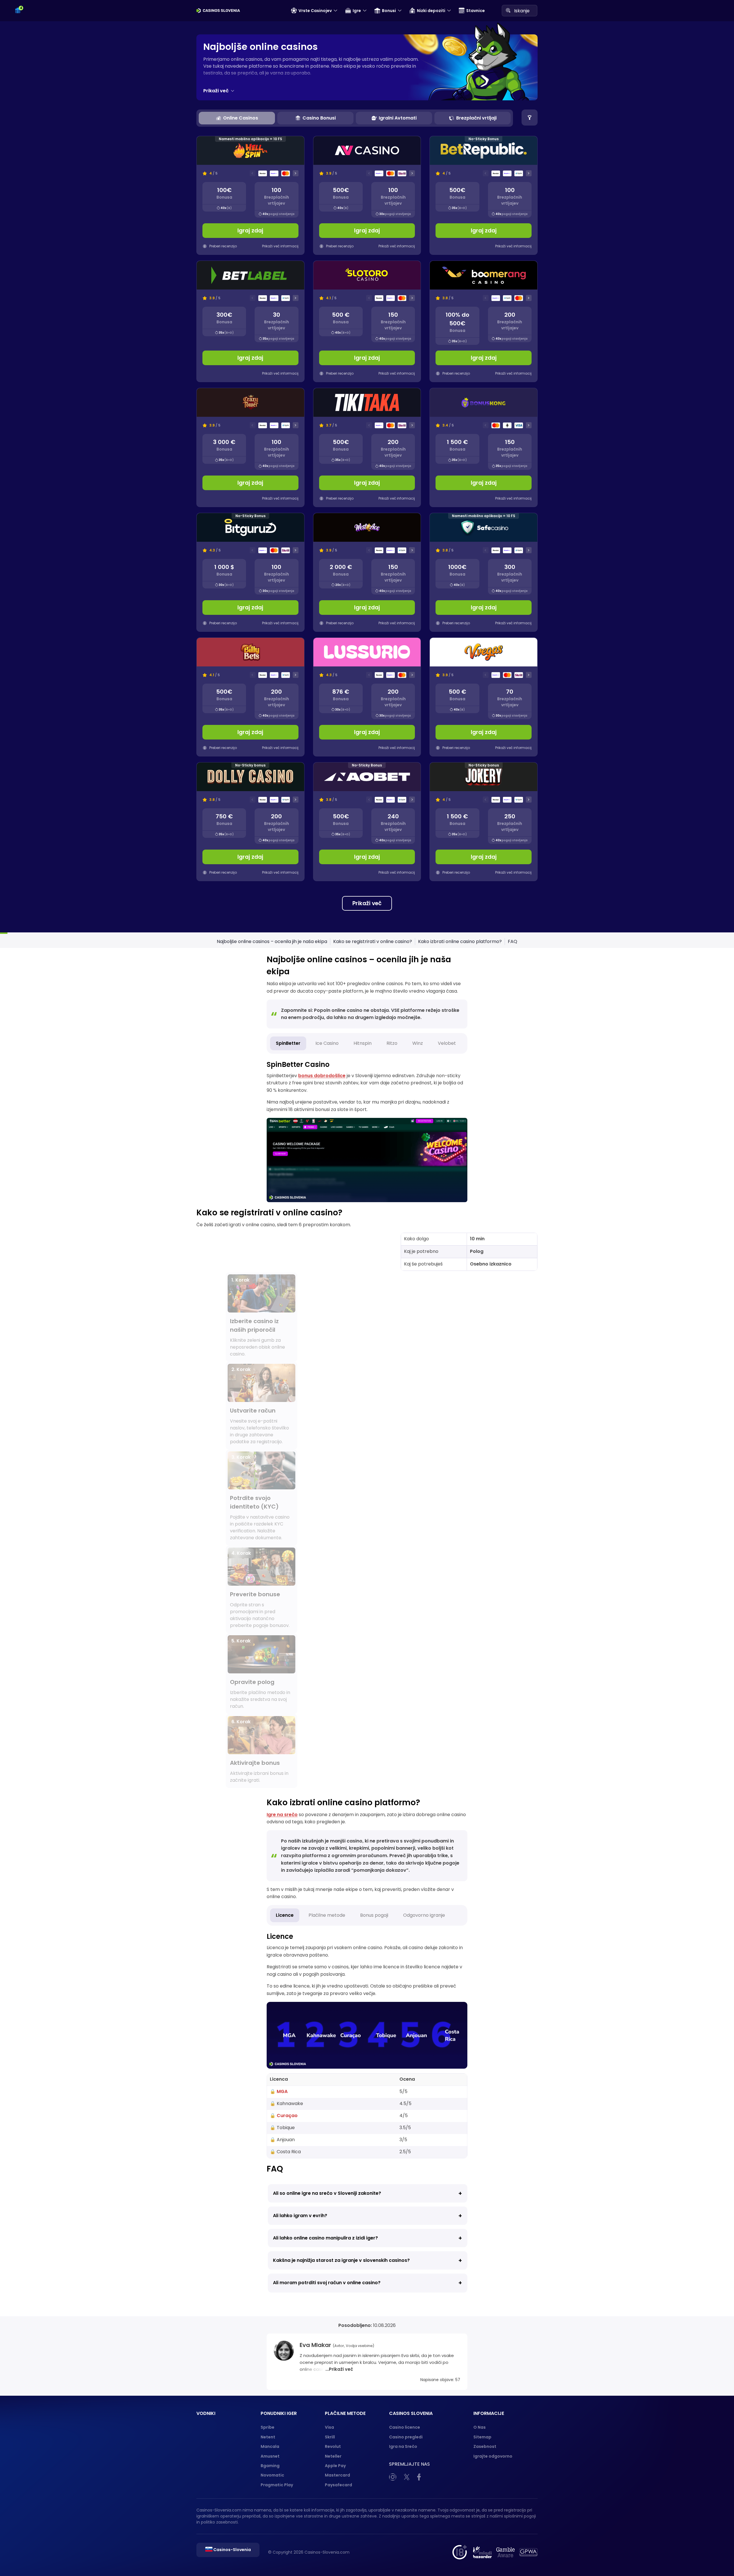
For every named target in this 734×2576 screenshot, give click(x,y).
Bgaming (270, 2466)
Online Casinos (241, 118)
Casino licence (405, 2427)
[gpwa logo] (528, 2552)
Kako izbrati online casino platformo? (460, 941)
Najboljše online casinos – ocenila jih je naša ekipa (272, 941)
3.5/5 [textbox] (405, 2128)
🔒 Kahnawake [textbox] (286, 2103)
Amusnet (270, 2456)
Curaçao (287, 2116)
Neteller (333, 2456)
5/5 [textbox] (403, 2091)
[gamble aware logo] (505, 2552)
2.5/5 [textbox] (405, 2152)
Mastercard (337, 2475)
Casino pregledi (406, 2437)
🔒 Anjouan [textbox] (282, 2140)
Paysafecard (338, 2485)
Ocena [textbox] (407, 2079)
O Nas (480, 2427)
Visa (329, 2427)
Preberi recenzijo (223, 246)
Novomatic (272, 2475)
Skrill (330, 2437)
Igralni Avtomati (398, 118)
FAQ (513, 941)
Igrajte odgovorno (493, 2456)
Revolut (333, 2446)
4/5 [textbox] (404, 2116)
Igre (357, 11)
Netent (268, 2437)
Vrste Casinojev (315, 11)
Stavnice (476, 11)
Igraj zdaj (250, 231)
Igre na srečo (282, 1815)
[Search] (508, 10)
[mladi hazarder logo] (482, 2552)
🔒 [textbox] (279, 2091)
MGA (282, 2091)
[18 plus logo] (459, 2552)
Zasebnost (485, 2446)
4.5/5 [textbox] (405, 2103)
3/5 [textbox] (403, 2140)
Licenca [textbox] (279, 2079)
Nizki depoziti (431, 11)
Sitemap (482, 2437)
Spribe (268, 2427)
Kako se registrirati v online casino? (373, 941)
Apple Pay (335, 2466)
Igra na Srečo (403, 2446)
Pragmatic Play (277, 2485)
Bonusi (389, 11)
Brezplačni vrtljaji (476, 118)
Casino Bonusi (319, 118)
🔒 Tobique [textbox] (282, 2128)
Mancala (270, 2446)
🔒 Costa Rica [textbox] (285, 2152)
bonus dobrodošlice (322, 1076)
